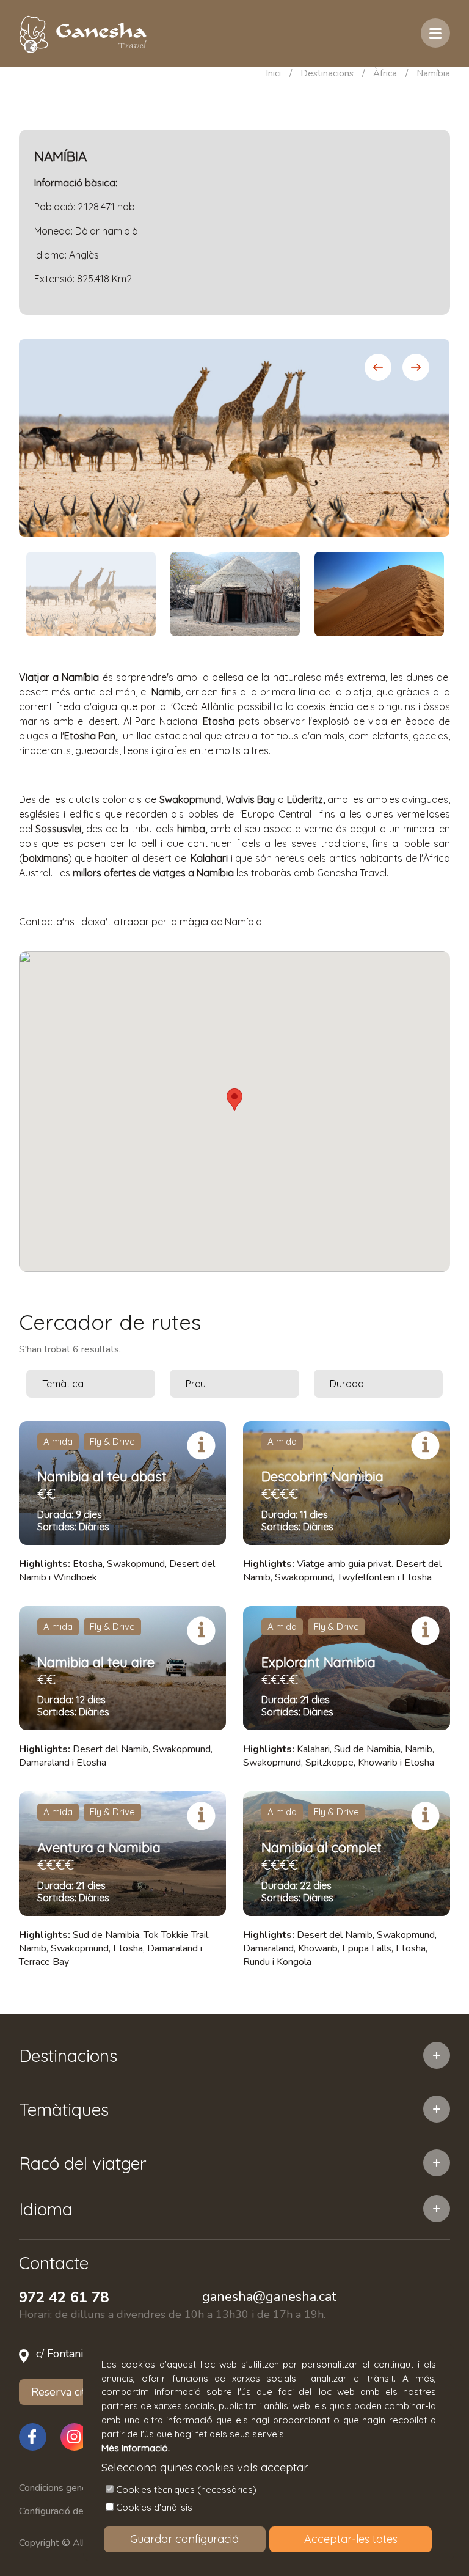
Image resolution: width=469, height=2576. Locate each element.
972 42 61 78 (64, 2297)
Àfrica (385, 73)
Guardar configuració (184, 2539)
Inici (273, 73)
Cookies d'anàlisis (154, 2507)
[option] (234, 438)
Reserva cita (61, 2392)
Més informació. (136, 2448)
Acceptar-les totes (351, 2539)
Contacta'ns (47, 922)
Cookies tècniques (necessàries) (186, 2490)
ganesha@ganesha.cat (269, 2297)
